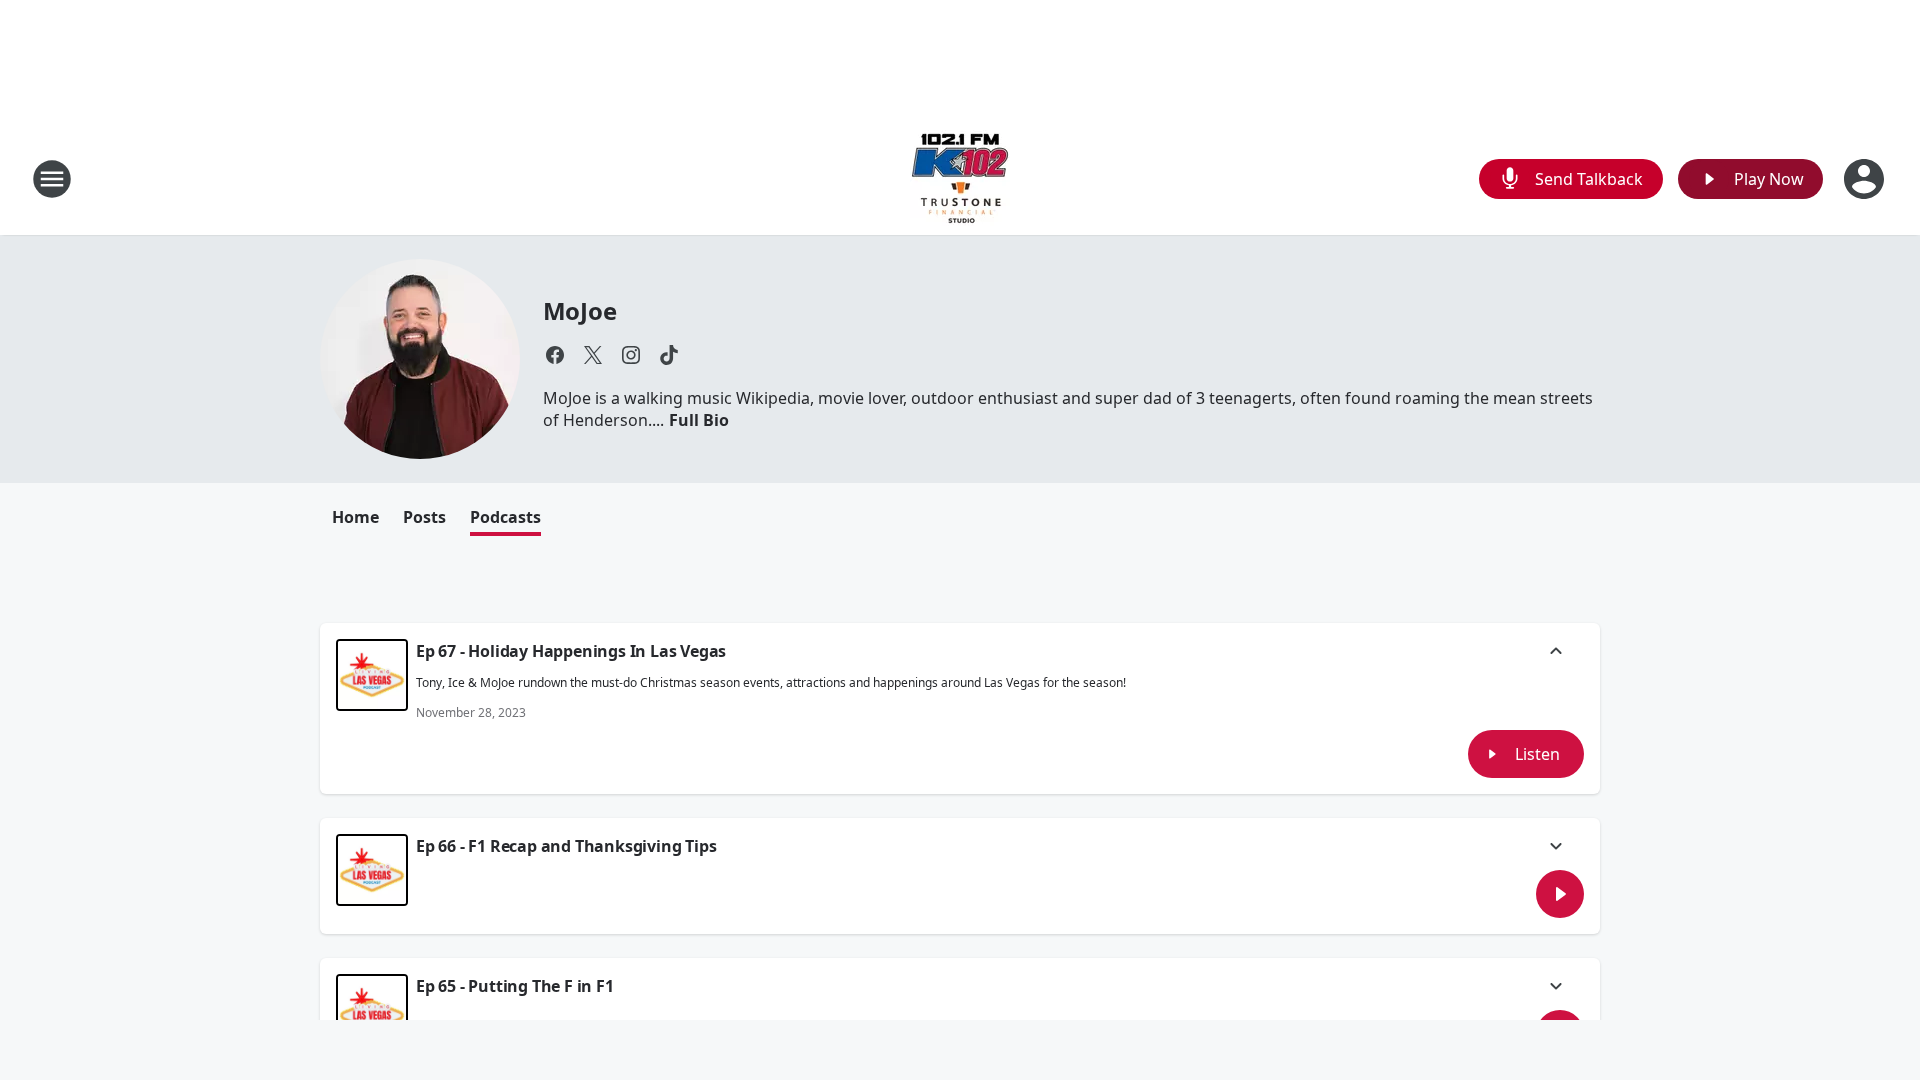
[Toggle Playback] (372, 675)
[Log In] (1866, 179)
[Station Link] (960, 178)
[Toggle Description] (1556, 653)
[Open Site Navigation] (52, 179)
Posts (424, 517)
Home (355, 517)
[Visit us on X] (593, 355)
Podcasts (505, 517)
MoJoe (580, 310)
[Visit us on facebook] (555, 355)
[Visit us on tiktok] (669, 355)
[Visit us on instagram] (631, 355)
